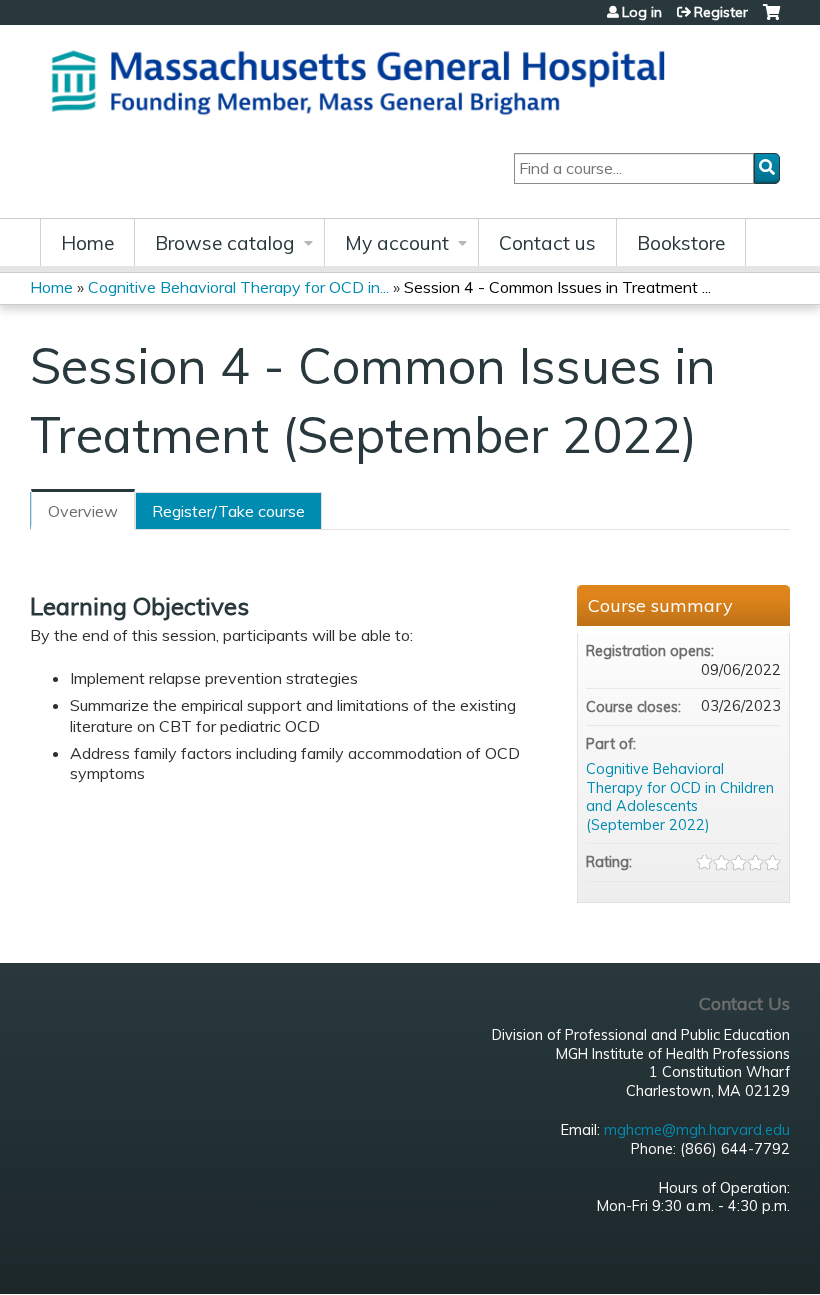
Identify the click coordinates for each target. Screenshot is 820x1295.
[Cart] (771, 19)
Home (87, 243)
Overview (83, 511)
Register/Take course (228, 511)
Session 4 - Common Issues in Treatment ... (557, 287)
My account (397, 243)
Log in (642, 12)
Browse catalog (225, 243)
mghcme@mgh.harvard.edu (697, 1130)
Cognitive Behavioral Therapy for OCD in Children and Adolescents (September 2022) (680, 797)
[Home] (365, 79)
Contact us (547, 243)
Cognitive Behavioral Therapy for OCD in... (238, 287)
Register (721, 12)
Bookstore (681, 243)
